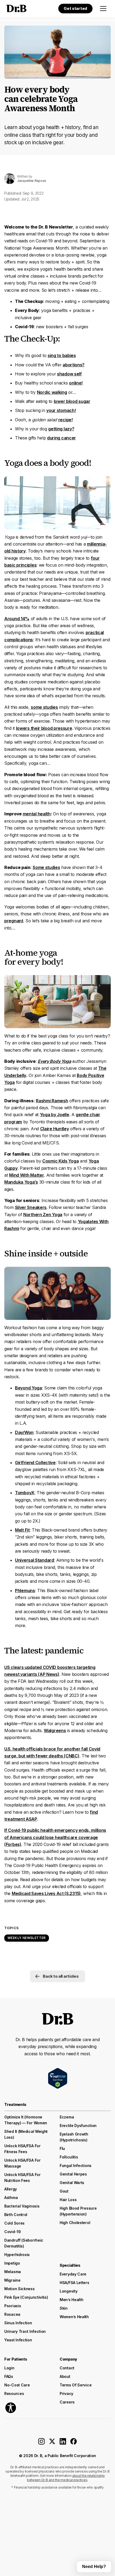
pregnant (14, 921)
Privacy (66, 2393)
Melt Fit (22, 1530)
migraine (12, 2280)
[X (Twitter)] (52, 2443)
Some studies (46, 867)
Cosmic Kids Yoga (60, 1161)
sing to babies (62, 355)
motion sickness (20, 2289)
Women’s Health (74, 2317)
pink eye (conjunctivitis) (26, 2297)
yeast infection (18, 2340)
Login (9, 2368)
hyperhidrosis (17, 2255)
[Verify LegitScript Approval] (58, 2078)
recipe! (66, 420)
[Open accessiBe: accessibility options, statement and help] (11, 2408)
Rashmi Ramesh (52, 1101)
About (65, 2376)
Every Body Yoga (54, 1061)
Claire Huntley (55, 1129)
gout (64, 2191)
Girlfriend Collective (35, 1463)
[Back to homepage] (15, 9)
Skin (64, 2308)
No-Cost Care (17, 2385)
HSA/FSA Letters (74, 2283)
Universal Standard (34, 1560)
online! (76, 383)
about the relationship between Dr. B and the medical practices (66, 2478)
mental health (37, 814)
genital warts (72, 2183)
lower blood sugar (72, 401)
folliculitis (69, 2157)
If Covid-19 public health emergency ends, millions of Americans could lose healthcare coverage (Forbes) (55, 1837)
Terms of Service (76, 2385)
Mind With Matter (26, 1175)
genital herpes (73, 2174)
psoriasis (13, 2306)
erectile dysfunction (78, 2126)
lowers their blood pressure (44, 728)
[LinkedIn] (63, 2443)
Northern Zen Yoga (43, 1215)
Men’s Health (71, 2300)
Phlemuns (25, 1591)
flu (62, 2148)
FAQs (9, 2376)
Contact (67, 2368)
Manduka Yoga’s (21, 1182)
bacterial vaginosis (22, 2206)
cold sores (14, 2223)
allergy (11, 2189)
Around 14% (17, 619)
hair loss (68, 2200)
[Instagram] (41, 2443)
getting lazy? (61, 429)
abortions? (74, 365)
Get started (75, 8)
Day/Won (24, 1432)
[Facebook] (74, 2443)
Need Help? (94, 2567)
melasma (13, 2272)
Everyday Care (73, 2274)
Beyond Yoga (28, 1388)
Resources (14, 2393)
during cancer (62, 438)
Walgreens (55, 1730)
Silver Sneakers (31, 1207)
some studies (44, 707)
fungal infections (76, 2166)
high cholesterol (75, 2223)
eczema (67, 2117)
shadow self (69, 374)
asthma (11, 2198)
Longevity (68, 2291)
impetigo (12, 2263)
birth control (16, 2215)
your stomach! (61, 410)
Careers (67, 2402)
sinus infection (18, 2323)
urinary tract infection (25, 2331)
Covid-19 (13, 2232)
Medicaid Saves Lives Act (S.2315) (46, 1893)
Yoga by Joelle (55, 1115)
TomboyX (25, 1493)
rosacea (12, 2314)
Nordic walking (52, 392)
